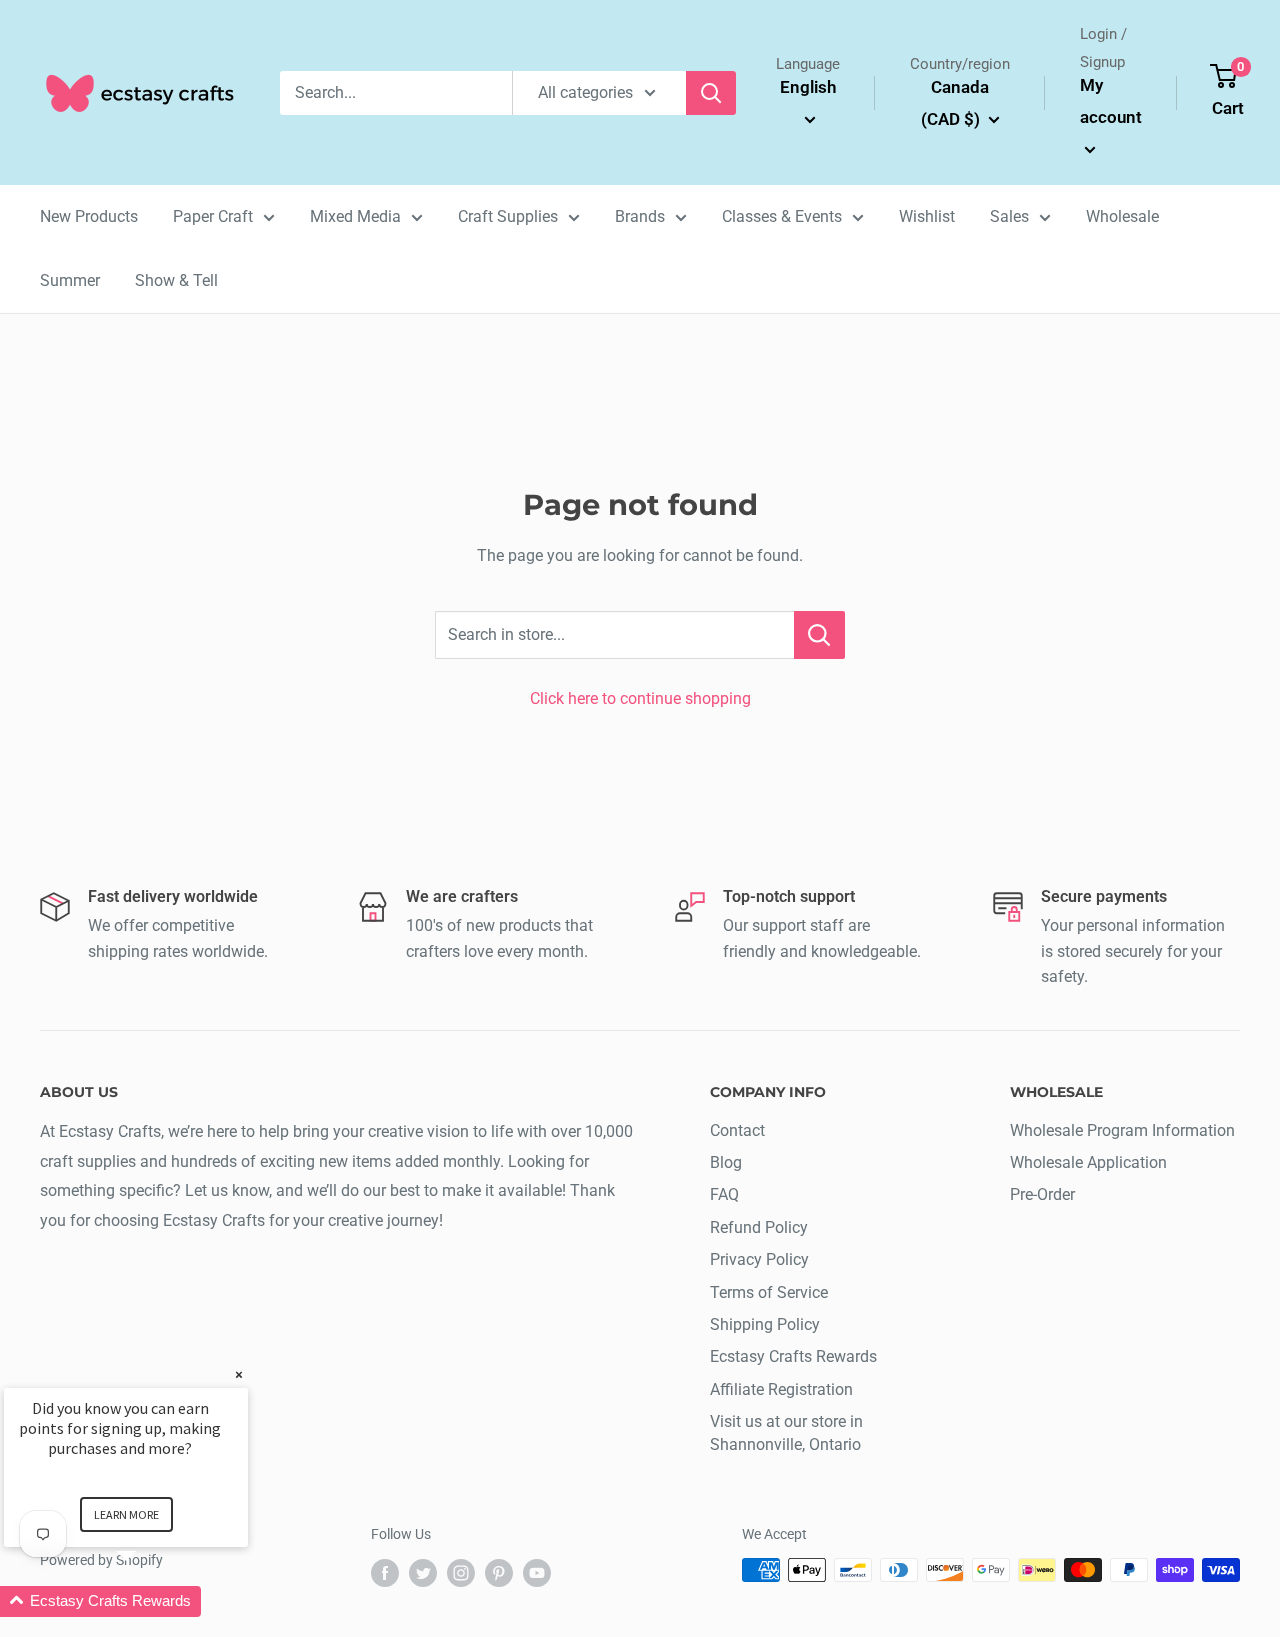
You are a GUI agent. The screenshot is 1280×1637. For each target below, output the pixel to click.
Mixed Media (355, 216)
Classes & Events (782, 216)
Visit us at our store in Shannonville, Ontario (786, 1432)
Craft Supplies (508, 216)
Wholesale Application (1088, 1162)
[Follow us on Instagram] (461, 1572)
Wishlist (927, 216)
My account (1111, 101)
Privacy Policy (759, 1259)
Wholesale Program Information (1122, 1130)
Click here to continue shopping (640, 698)
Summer (70, 280)
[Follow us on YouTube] (537, 1572)
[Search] (711, 93)
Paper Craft (213, 216)
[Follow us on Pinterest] (499, 1572)
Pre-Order (1042, 1194)
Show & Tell (176, 280)
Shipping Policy (765, 1324)
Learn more (126, 1514)
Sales (1009, 216)
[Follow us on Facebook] (385, 1572)
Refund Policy (759, 1227)
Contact (737, 1130)
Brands (640, 216)
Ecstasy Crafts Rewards (793, 1356)
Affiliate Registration (781, 1389)
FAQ (724, 1194)
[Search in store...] (819, 635)
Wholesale (1122, 216)
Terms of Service (769, 1292)
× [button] (239, 1374)
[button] (150, 1601)
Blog (726, 1162)
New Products (89, 216)
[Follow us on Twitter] (423, 1572)
